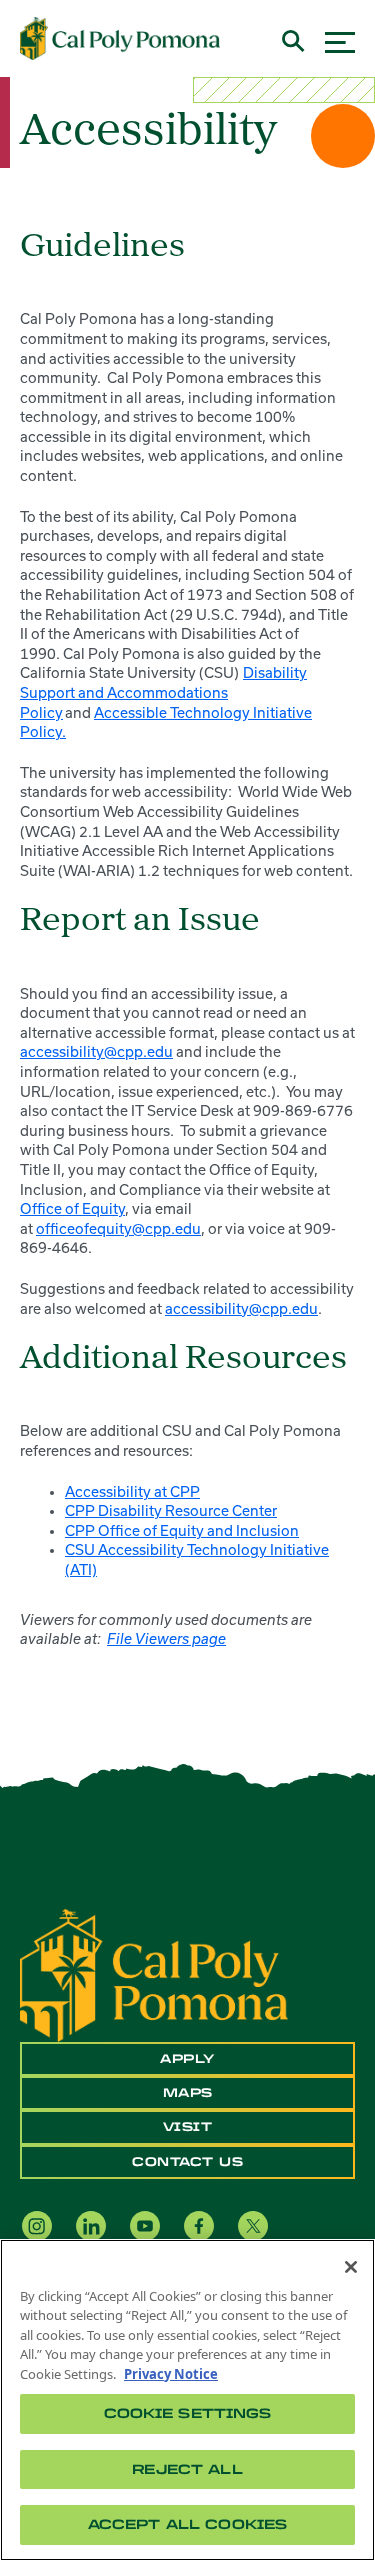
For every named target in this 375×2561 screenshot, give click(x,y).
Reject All (187, 2469)
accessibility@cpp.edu (96, 1052)
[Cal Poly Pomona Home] (120, 39)
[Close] (351, 2267)
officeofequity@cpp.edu (118, 1229)
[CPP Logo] (154, 1973)
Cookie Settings (188, 2413)
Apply (187, 2059)
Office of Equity (72, 1209)
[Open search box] (293, 38)
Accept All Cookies (187, 2524)
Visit (188, 2127)
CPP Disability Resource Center (171, 1511)
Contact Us (187, 2162)
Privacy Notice (171, 2374)
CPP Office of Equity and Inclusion (182, 1531)
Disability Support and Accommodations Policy (163, 692)
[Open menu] (340, 39)
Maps (188, 2093)
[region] (187, 2400)
